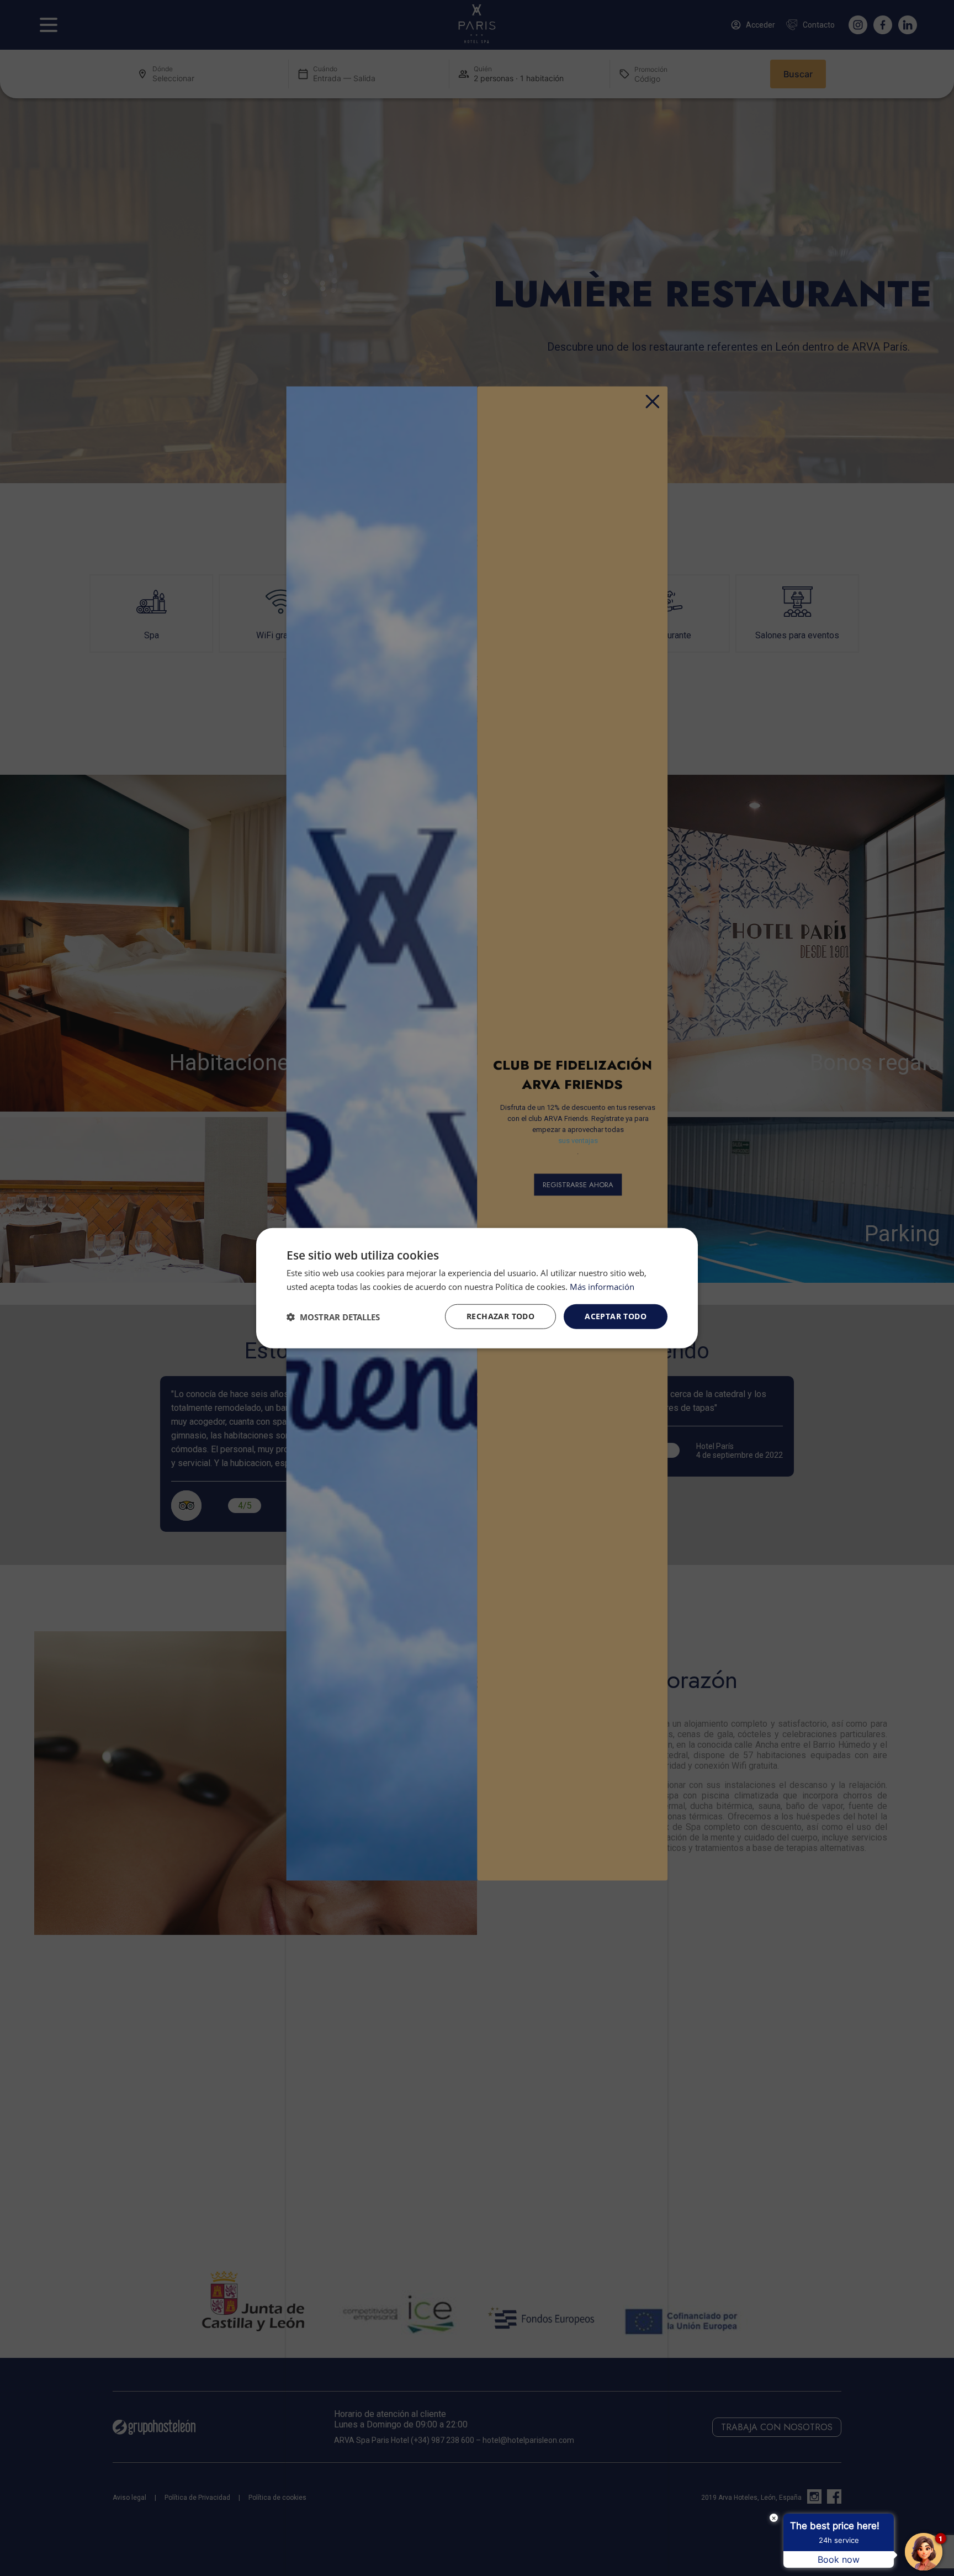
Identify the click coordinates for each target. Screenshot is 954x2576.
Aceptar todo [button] (616, 1316)
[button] (333, 1316)
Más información (602, 1286)
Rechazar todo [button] (500, 1316)
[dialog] (477, 1288)
